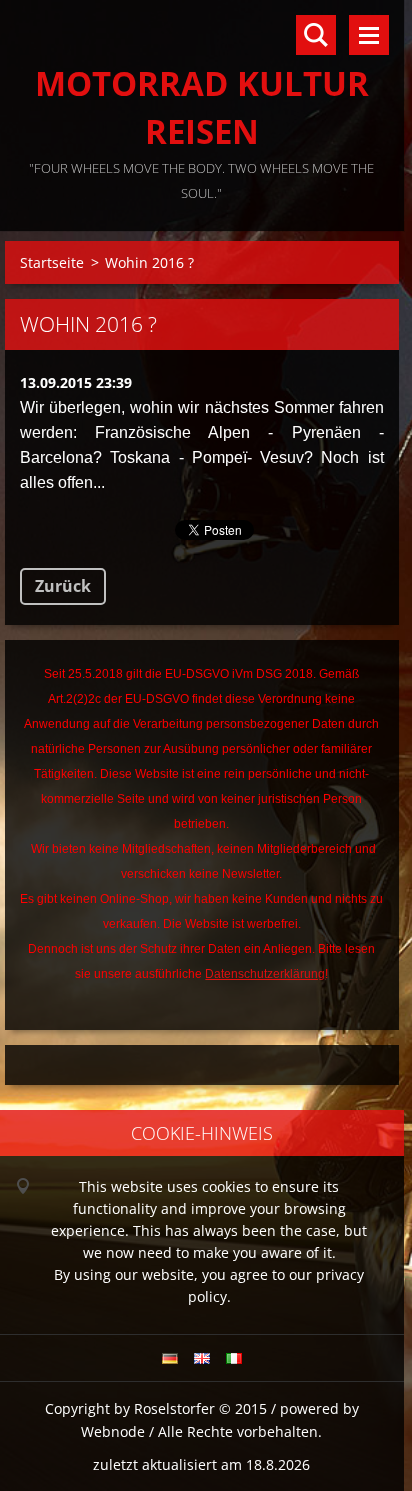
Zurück (63, 586)
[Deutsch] (170, 1358)
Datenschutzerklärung (265, 974)
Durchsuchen (316, 35)
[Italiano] (234, 1358)
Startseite (52, 262)
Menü (369, 35)
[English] (202, 1358)
